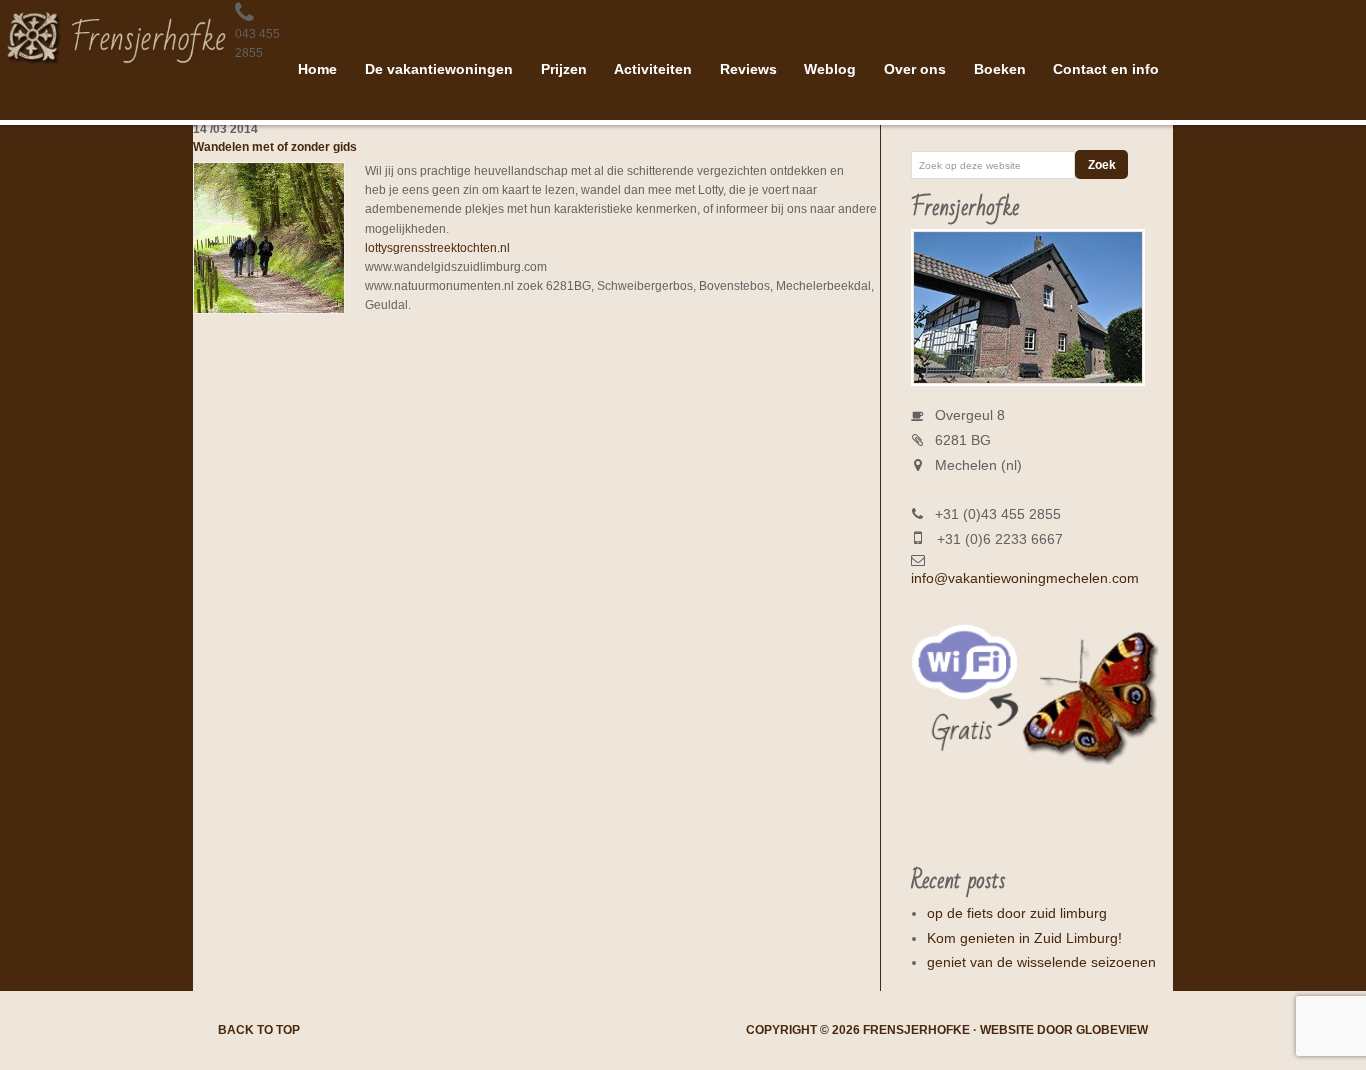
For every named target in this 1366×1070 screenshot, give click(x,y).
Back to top (259, 1030)
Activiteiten (653, 69)
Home (317, 69)
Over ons (915, 69)
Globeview (1112, 1030)
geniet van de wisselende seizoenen (1041, 962)
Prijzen (564, 69)
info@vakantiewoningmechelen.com (1025, 578)
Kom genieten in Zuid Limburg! (1024, 938)
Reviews (748, 69)
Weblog (830, 69)
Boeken (1000, 69)
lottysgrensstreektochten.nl (437, 248)
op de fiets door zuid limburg (1017, 913)
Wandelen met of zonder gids (275, 147)
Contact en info (1106, 69)
